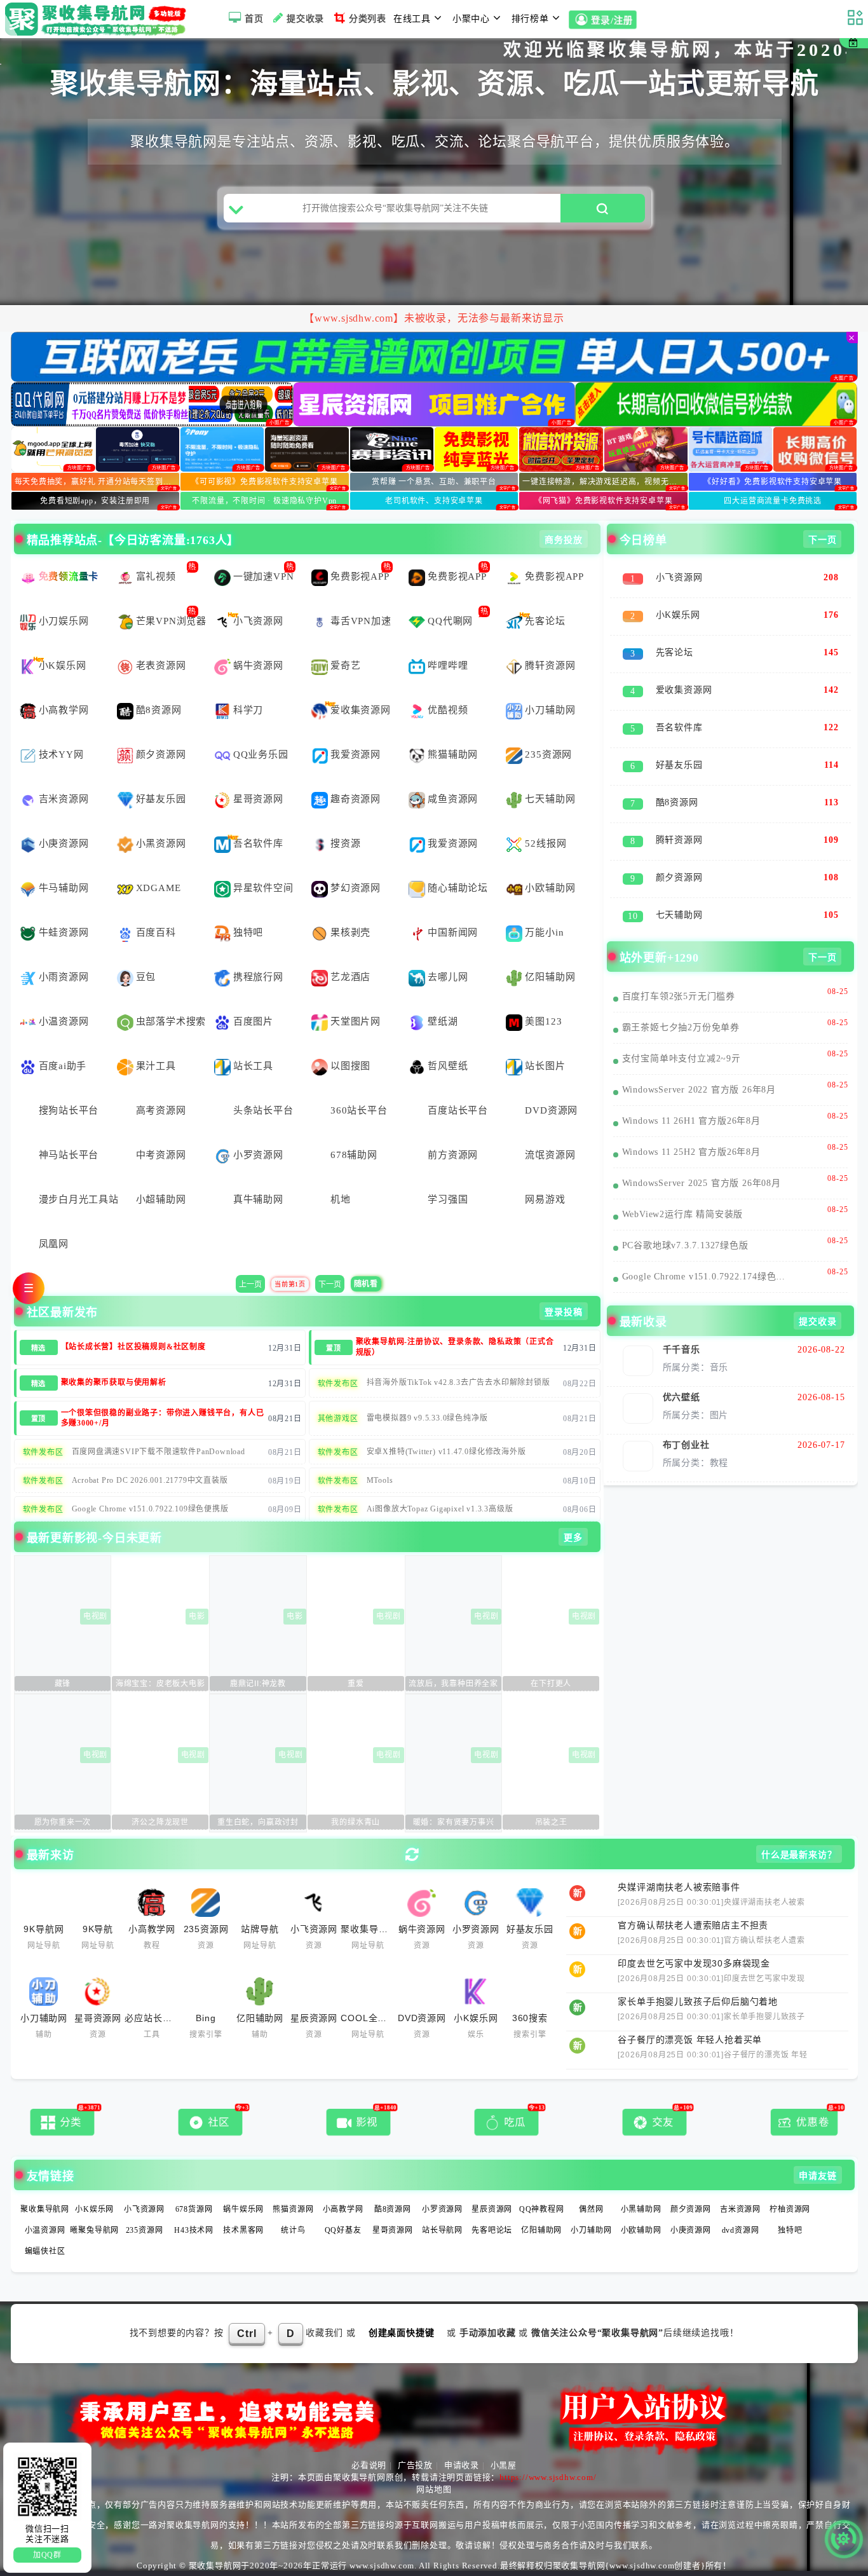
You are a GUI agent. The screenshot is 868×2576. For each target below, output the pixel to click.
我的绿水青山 (356, 1822)
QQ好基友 (343, 2230)
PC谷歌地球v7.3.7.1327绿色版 (685, 1245)
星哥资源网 (258, 799)
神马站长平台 (69, 1155)
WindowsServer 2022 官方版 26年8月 (699, 1090)
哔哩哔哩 (448, 665)
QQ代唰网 (450, 621)
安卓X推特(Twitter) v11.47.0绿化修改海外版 (446, 1452)
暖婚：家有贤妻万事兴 (454, 1822)
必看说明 (369, 2465)
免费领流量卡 (69, 576)
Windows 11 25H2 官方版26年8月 (691, 1152)
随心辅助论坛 (458, 888)
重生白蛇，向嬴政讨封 (258, 1822)
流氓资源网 (550, 1155)
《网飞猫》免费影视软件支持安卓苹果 (604, 501)
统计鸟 (293, 2230)
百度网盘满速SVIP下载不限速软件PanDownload (159, 1452)
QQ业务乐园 (261, 754)
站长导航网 (442, 2230)
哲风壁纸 (448, 1066)
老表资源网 (161, 665)
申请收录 (462, 2465)
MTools (380, 1480)
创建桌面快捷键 (402, 2333)
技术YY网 (61, 754)
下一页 (330, 1285)
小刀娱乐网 (64, 621)
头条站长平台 (263, 1110)
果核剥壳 (350, 932)
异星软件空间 (263, 888)
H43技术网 (194, 2230)
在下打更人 (551, 1684)
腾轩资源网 (550, 665)
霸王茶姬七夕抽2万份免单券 (681, 1027)
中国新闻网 (453, 932)
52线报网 (546, 843)
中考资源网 (161, 1155)
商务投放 (563, 540)
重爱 (356, 1684)
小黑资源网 (161, 843)
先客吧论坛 (492, 2230)
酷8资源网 (159, 710)
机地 (341, 1199)
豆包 (146, 977)
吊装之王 (551, 1822)
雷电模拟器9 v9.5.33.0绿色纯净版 (427, 1418)
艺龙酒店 (350, 977)
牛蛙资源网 (64, 932)
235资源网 (548, 754)
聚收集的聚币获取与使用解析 (114, 1382)
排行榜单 (530, 19)
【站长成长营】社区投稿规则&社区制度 (133, 1347)
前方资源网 (453, 1155)
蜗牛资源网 (258, 665)
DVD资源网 (551, 1110)
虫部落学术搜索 (171, 1021)
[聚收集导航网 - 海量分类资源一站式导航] (99, 19)
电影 (197, 1616)
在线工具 (412, 19)
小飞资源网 (258, 621)
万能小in (544, 932)
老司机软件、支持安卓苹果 (434, 501)
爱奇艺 (345, 665)
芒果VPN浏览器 (171, 621)
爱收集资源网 (361, 710)
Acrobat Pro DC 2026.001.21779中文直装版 (150, 1480)
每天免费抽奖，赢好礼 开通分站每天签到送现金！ (97, 482)
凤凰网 (54, 1244)
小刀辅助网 (550, 710)
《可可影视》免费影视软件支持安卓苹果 (264, 482)
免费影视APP (360, 576)
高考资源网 (161, 1110)
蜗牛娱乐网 (243, 2209)
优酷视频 (448, 710)
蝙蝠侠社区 (45, 2251)
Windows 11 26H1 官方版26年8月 (691, 1121)
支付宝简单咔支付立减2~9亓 (682, 1059)
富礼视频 (156, 576)
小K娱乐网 (63, 665)
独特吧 (248, 932)
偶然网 (591, 2209)
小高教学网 (64, 710)
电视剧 (95, 1616)
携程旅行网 (258, 977)
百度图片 (253, 1021)
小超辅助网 (161, 1199)
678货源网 (194, 2209)
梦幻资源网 (356, 888)
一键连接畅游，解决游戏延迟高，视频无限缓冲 (605, 482)
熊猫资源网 (293, 2209)
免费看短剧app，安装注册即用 (95, 501)
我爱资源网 (356, 754)
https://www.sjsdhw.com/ (548, 2477)
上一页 (250, 1285)
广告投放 (415, 2465)
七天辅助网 (550, 799)
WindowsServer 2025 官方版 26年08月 (702, 1183)
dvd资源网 (741, 2230)
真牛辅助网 (258, 1199)
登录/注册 (612, 21)
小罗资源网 (258, 1155)
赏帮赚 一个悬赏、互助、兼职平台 (434, 482)
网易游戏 (545, 1199)
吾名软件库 (258, 843)
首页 (254, 19)
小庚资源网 (64, 843)
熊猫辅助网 (453, 754)
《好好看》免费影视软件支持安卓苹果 (773, 482)
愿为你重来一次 (63, 1822)
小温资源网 (64, 1021)
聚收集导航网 (45, 2209)
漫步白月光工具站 (74, 1199)
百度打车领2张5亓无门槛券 (679, 996)
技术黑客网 (243, 2230)
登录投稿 (563, 1312)
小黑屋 (504, 2465)
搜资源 (345, 843)
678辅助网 (354, 1155)
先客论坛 (545, 621)
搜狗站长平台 (69, 1110)
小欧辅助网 (550, 888)
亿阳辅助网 (550, 977)
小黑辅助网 (641, 2209)
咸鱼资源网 (453, 799)
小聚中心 (471, 19)
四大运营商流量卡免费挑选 (773, 501)
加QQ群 (47, 2555)
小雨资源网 (64, 977)
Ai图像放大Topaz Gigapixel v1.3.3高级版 (440, 1509)
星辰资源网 (492, 2209)
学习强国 (448, 1199)
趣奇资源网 (356, 799)
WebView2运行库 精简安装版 (683, 1214)
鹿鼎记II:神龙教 (258, 1684)
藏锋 (63, 1684)
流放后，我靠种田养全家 (453, 1684)
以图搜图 (350, 1066)
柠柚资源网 (790, 2209)
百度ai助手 (63, 1066)
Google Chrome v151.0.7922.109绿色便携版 (150, 1509)
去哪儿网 (448, 977)
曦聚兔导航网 (94, 2230)
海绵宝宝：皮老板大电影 (160, 1684)
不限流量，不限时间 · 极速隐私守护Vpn (264, 501)
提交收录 (305, 19)
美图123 (543, 1021)
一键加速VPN (264, 576)
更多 (573, 1538)
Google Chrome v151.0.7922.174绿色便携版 (706, 1277)
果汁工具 (156, 1066)
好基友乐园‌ (161, 799)
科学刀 (248, 710)
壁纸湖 (443, 1021)
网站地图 (434, 2489)
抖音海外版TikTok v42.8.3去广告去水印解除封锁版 (458, 1382)
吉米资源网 (64, 799)
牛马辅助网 (64, 888)
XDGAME (159, 888)
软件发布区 (338, 1384)
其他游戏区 (338, 1419)
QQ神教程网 (542, 2209)
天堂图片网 (356, 1021)
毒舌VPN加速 (361, 621)
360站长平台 (359, 1110)
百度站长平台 (458, 1110)
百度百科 (156, 932)
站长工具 (253, 1066)
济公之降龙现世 (160, 1822)
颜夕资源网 (161, 754)
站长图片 (545, 1066)
